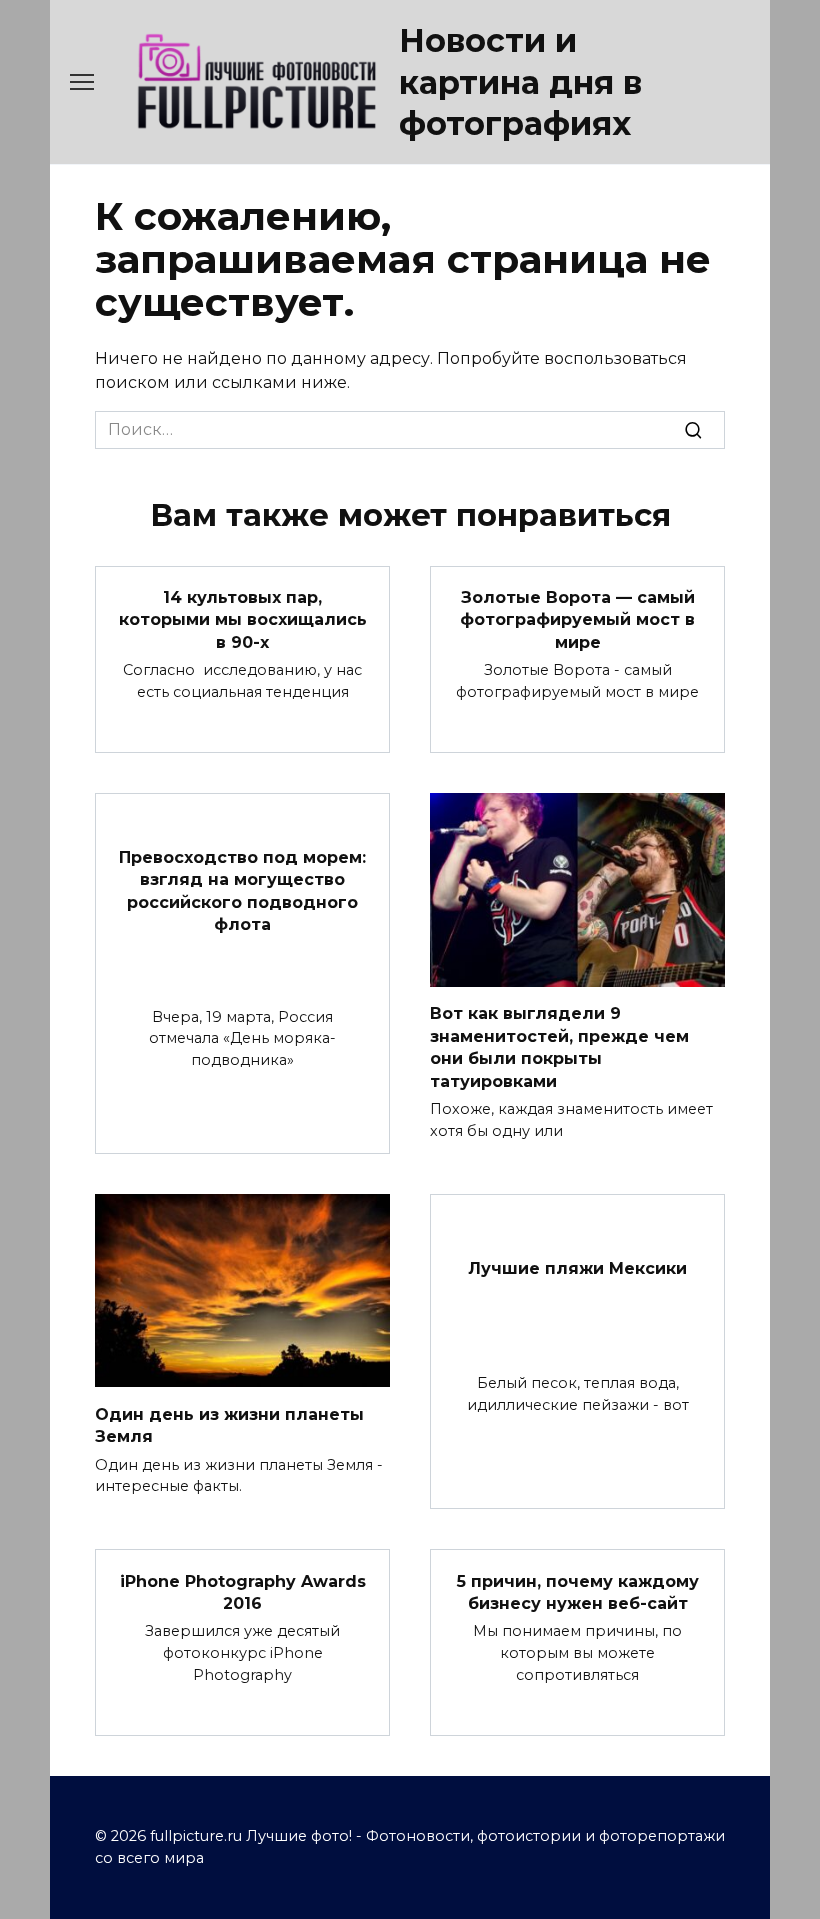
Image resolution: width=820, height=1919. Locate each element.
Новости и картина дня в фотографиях (520, 82)
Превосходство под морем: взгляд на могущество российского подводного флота (242, 890)
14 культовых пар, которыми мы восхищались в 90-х (243, 620)
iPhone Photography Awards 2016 (243, 1591)
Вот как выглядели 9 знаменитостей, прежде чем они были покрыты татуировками (559, 1047)
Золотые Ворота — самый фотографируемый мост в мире (577, 620)
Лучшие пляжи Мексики (577, 1268)
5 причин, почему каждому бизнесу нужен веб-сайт (578, 1591)
